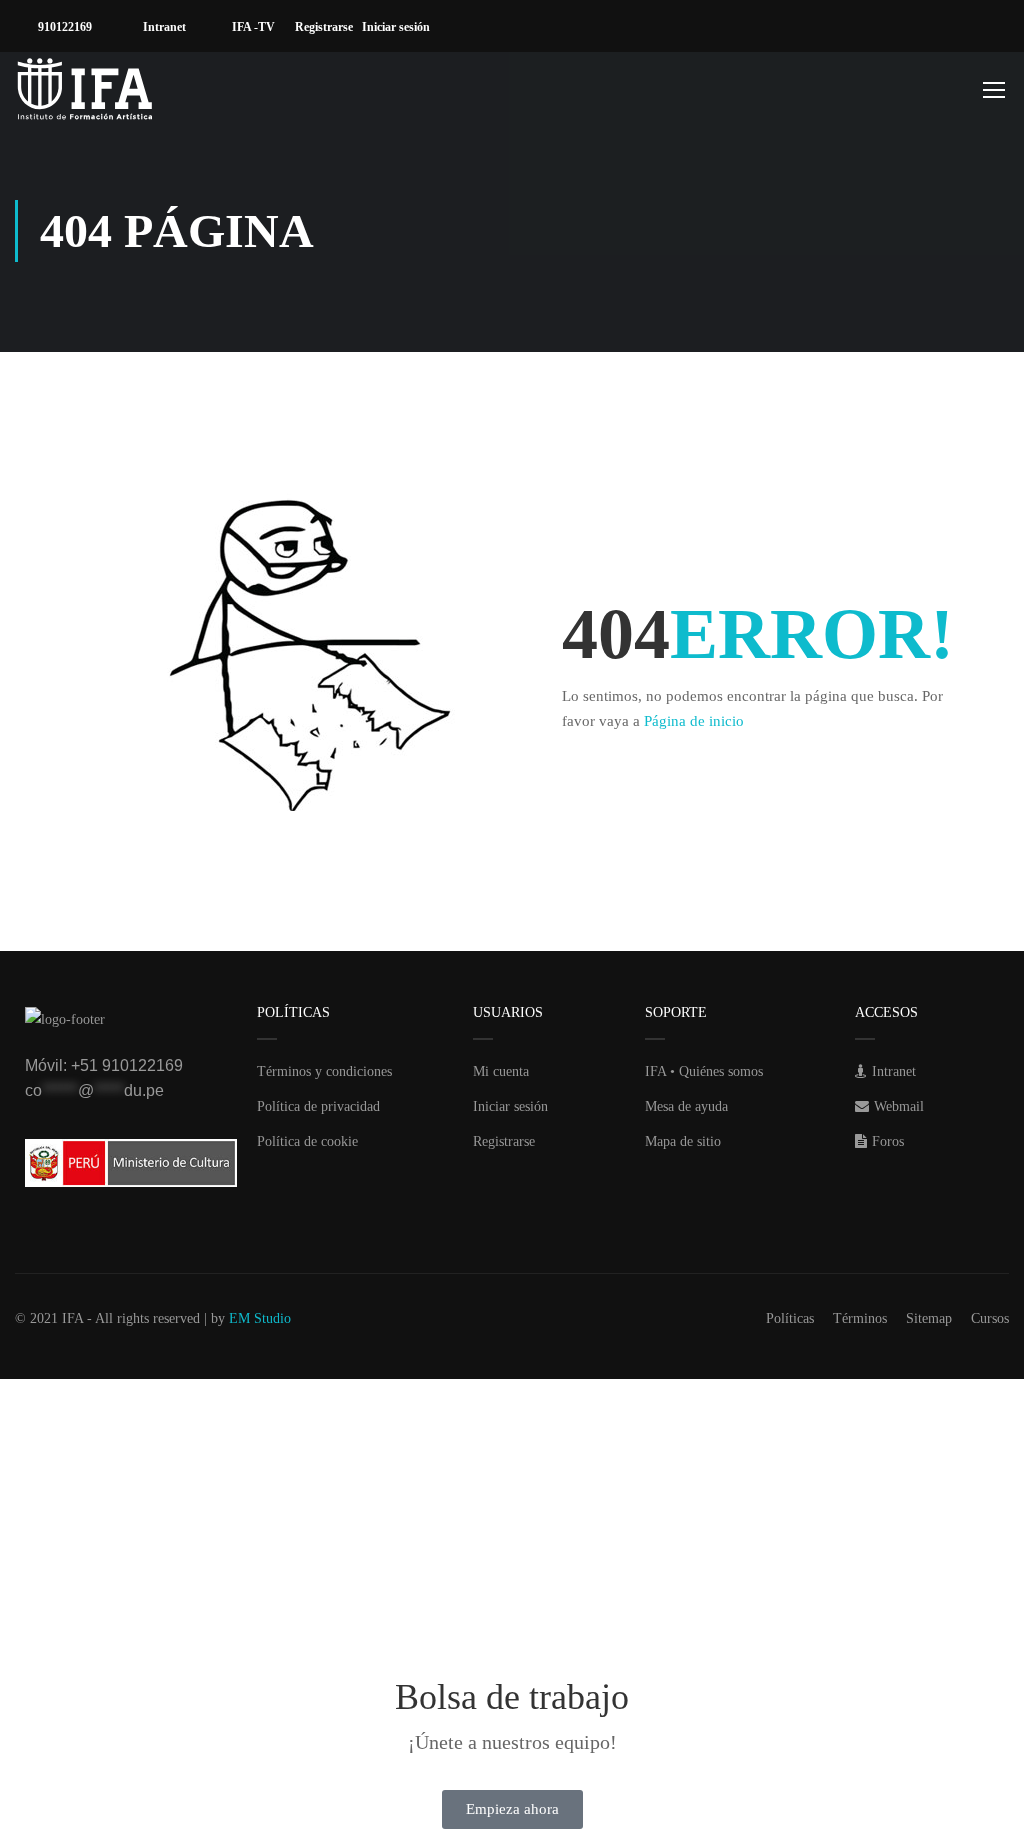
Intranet (163, 27)
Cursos (990, 1318)
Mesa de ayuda (686, 1106)
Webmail (899, 1106)
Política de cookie (307, 1141)
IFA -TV (252, 27)
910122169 (63, 27)
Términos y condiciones (324, 1071)
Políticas (790, 1318)
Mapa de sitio (683, 1141)
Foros (888, 1141)
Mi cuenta (501, 1071)
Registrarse (328, 27)
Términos (860, 1318)
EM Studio (260, 1318)
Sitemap (929, 1318)
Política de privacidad (318, 1106)
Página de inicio (694, 721)
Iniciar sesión (400, 27)
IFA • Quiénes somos (704, 1071)
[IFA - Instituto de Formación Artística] (85, 89)
